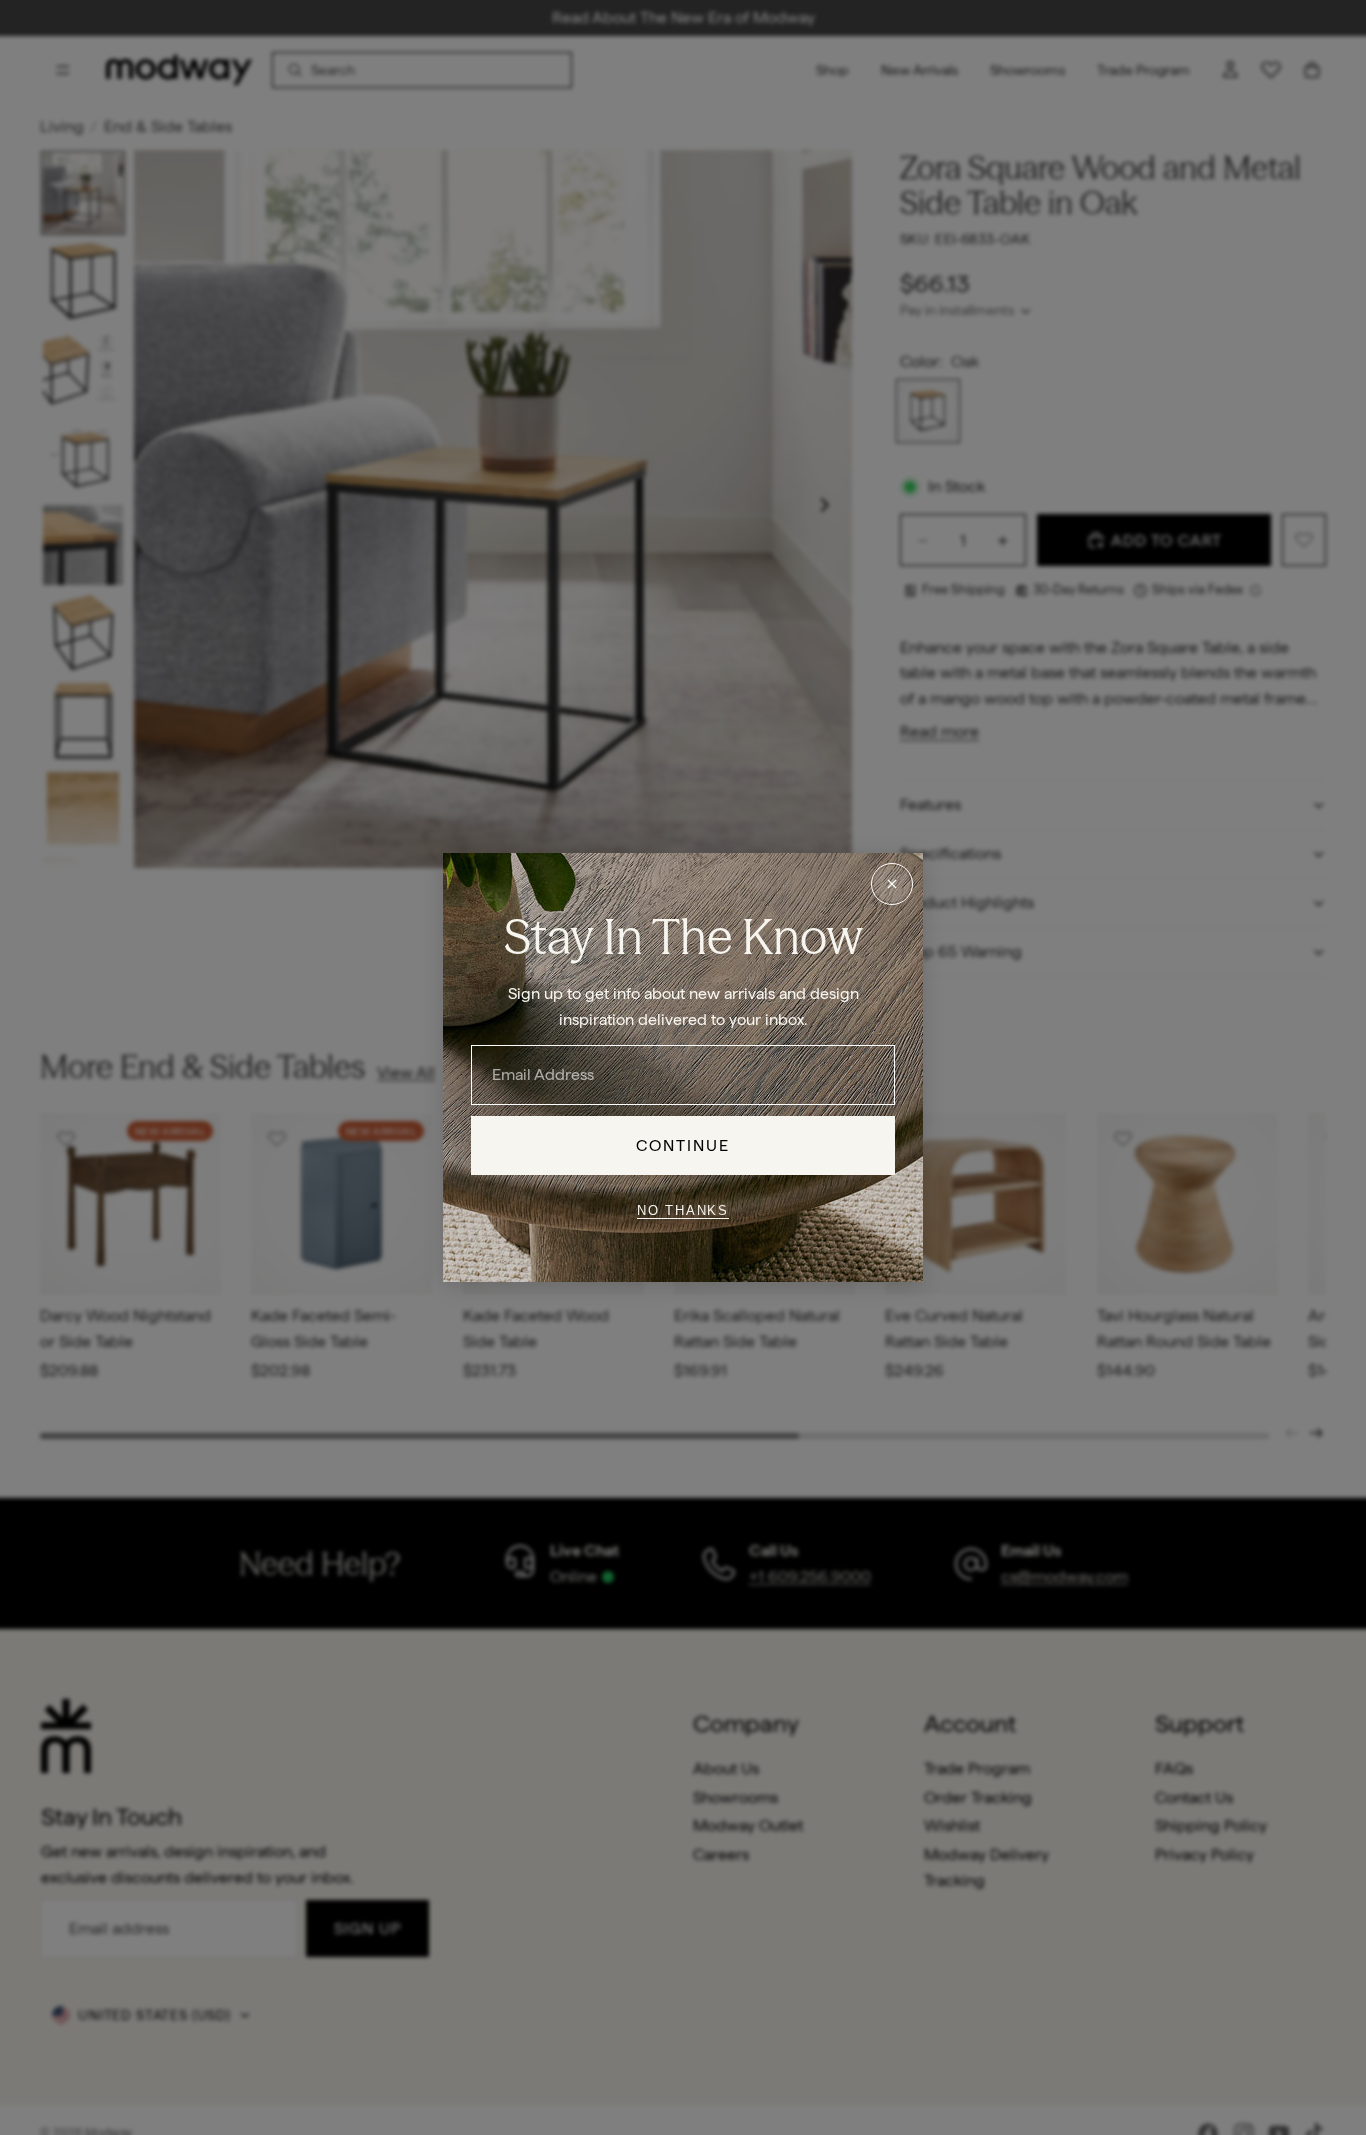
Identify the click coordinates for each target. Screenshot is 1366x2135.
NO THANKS (683, 1209)
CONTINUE (683, 1145)
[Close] (892, 884)
